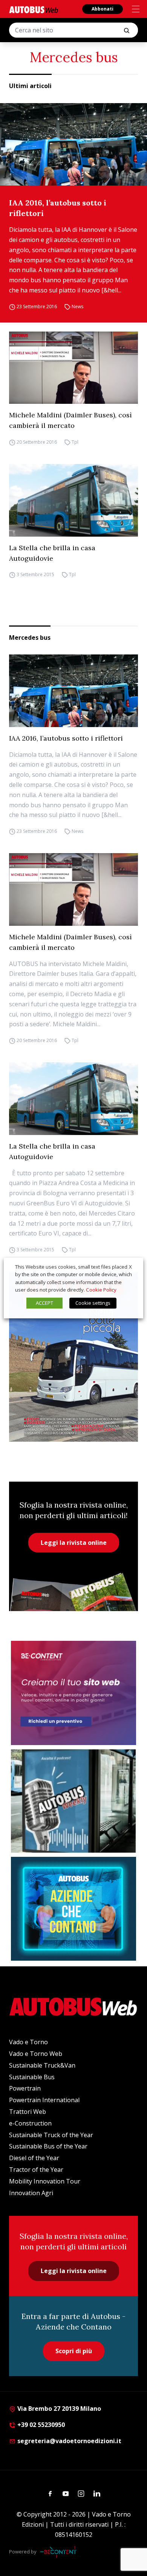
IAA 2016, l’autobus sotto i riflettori (58, 208)
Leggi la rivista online (74, 1543)
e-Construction (30, 2123)
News (77, 307)
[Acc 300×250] (73, 1909)
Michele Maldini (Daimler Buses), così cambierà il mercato (70, 420)
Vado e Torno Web (36, 2054)
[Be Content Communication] (60, 2552)
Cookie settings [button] (93, 1303)
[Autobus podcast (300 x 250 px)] (73, 1801)
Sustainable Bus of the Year (48, 2146)
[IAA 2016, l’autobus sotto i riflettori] (73, 144)
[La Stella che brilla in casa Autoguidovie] (73, 500)
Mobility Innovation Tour (45, 2181)
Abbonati (103, 9)
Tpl (75, 442)
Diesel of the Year (34, 2158)
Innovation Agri (31, 2193)
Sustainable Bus (32, 2077)
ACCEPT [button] (44, 1303)
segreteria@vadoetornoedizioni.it (69, 2441)
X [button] (130, 1267)
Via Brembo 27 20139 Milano (58, 2409)
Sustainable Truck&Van (42, 2065)
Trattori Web (28, 2112)
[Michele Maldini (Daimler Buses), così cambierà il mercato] (73, 368)
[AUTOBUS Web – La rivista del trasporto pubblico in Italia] (34, 10)
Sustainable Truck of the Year (51, 2135)
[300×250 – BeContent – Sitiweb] (73, 1693)
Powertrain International (44, 2100)
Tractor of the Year (36, 2170)
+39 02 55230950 (40, 2425)
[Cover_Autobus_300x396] (73, 1356)
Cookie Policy (101, 1290)
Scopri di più (74, 2351)
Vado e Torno (28, 2042)
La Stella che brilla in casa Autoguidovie (52, 553)
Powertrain (25, 2088)
